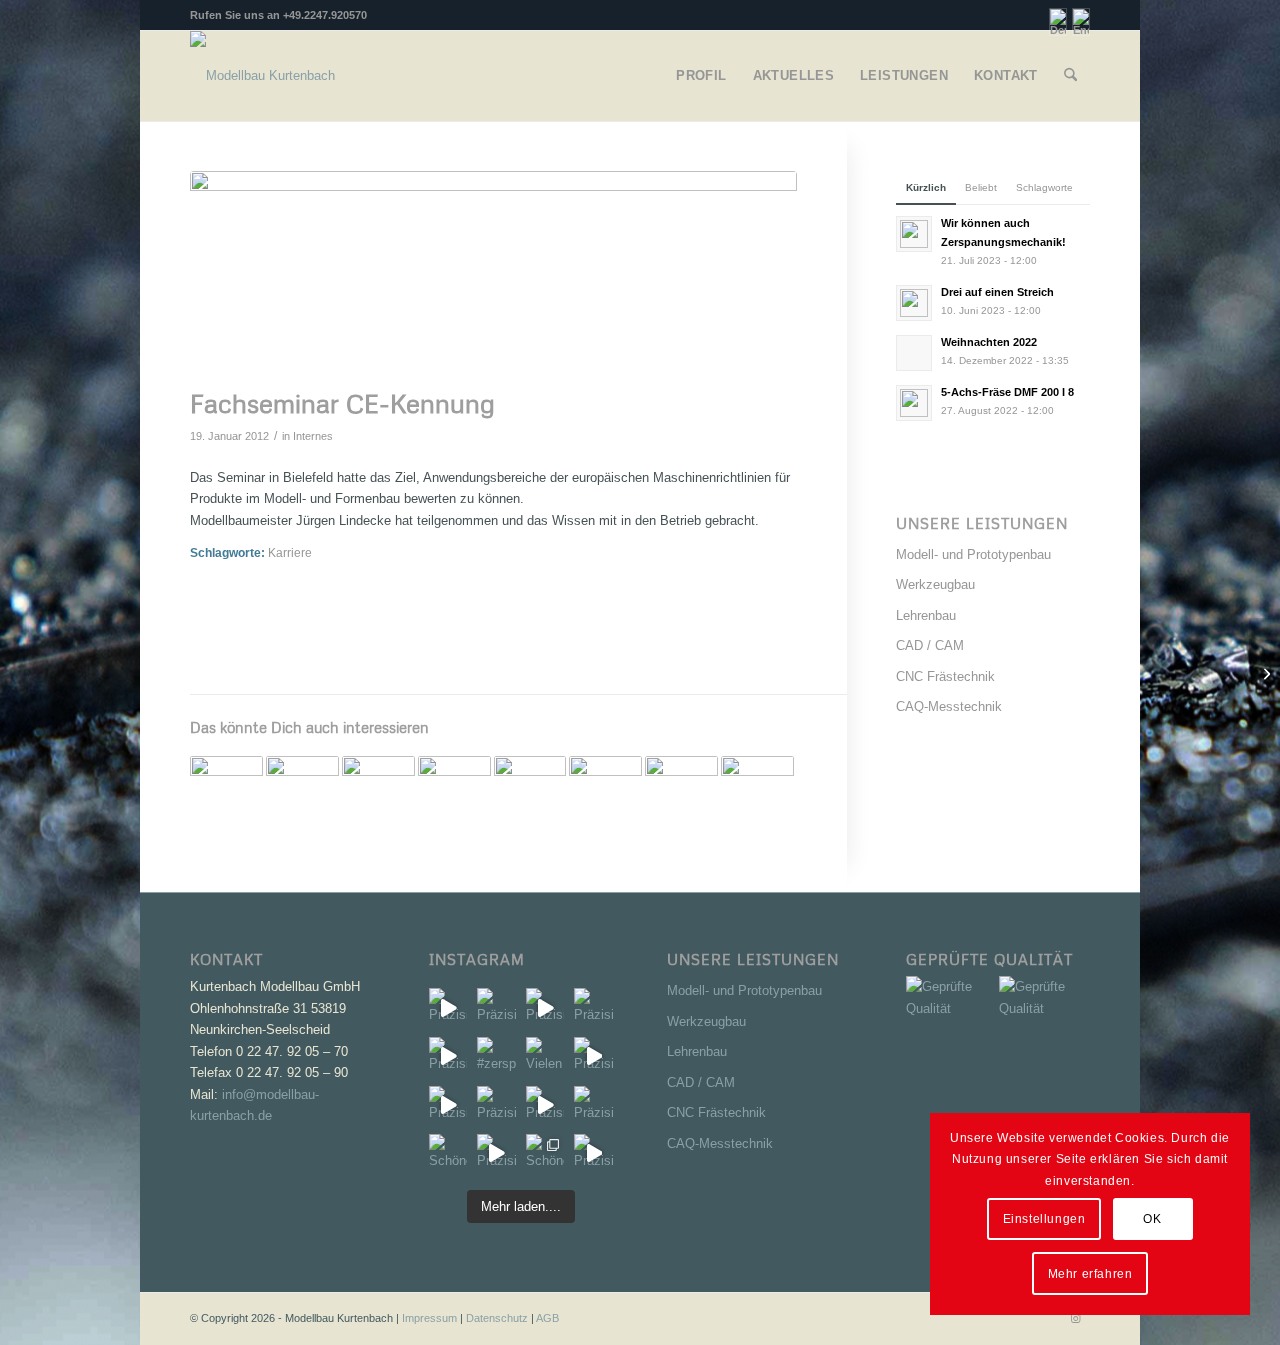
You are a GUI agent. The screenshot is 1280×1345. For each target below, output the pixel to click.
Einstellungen (1044, 1219)
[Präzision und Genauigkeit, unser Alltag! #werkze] (448, 1007)
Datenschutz (497, 1318)
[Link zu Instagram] (1075, 1318)
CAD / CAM (930, 645)
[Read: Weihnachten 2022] (914, 353)
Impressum (429, 1318)
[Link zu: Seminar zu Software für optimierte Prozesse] (226, 792)
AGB (547, 1318)
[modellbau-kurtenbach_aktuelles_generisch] (493, 274)
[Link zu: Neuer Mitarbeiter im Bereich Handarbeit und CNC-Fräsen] (681, 792)
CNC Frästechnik (945, 676)
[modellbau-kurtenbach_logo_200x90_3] (262, 76)
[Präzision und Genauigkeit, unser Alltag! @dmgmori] (545, 1105)
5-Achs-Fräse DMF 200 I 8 (1007, 392)
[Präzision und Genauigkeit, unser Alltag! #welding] (496, 1105)
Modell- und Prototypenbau (973, 554)
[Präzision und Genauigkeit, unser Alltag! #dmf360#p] (593, 1105)
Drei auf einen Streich (997, 292)
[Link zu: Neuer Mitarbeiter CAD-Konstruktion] (530, 792)
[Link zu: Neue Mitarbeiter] (378, 792)
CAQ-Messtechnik (949, 706)
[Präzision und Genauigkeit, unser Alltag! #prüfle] (448, 1105)
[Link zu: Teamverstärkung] (454, 792)
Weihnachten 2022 (989, 342)
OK (1152, 1219)
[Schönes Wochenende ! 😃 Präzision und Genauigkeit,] (448, 1153)
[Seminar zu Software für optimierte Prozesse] (1264, 673)
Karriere (290, 552)
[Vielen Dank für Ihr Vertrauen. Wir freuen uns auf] (545, 1056)
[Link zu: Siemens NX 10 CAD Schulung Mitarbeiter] (302, 792)
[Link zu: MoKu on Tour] (605, 792)
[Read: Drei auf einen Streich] (914, 303)
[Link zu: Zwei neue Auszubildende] (757, 792)
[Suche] (1070, 76)
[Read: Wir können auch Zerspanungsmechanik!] (914, 234)
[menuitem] (701, 76)
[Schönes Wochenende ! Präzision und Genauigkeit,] (545, 1153)
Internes (313, 436)
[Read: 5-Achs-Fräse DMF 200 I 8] (914, 403)
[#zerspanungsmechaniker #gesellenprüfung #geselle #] (496, 1056)
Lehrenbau (926, 615)
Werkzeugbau (935, 584)
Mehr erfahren (1090, 1274)
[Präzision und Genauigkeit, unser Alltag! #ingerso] (593, 1056)
